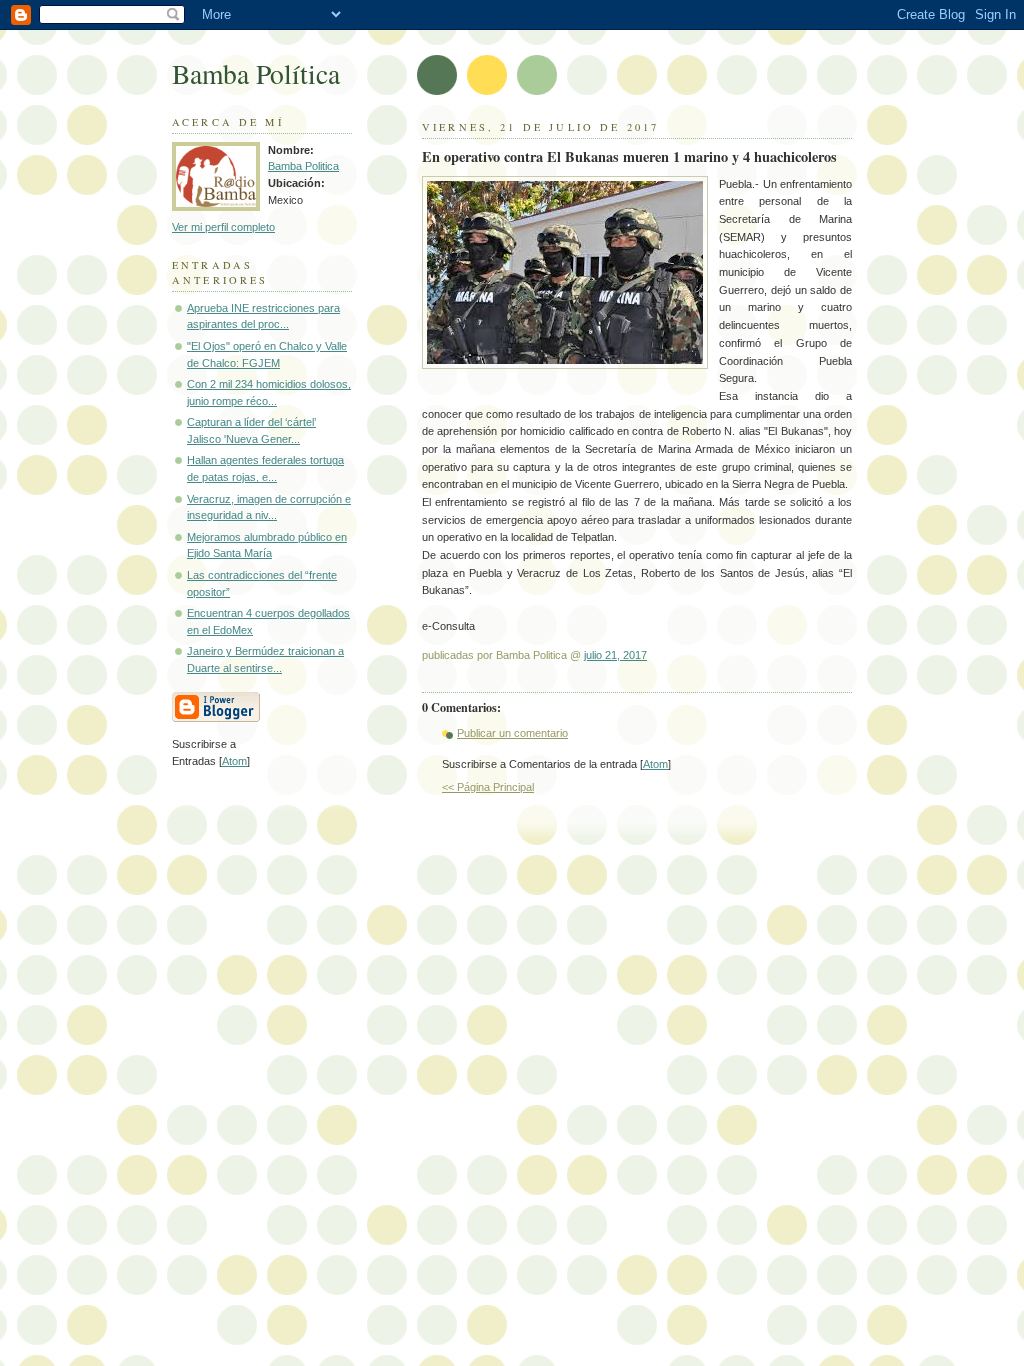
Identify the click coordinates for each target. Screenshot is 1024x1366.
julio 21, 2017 (615, 655)
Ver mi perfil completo (223, 227)
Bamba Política (256, 73)
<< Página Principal (488, 787)
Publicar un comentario (512, 733)
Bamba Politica (303, 166)
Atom (655, 764)
